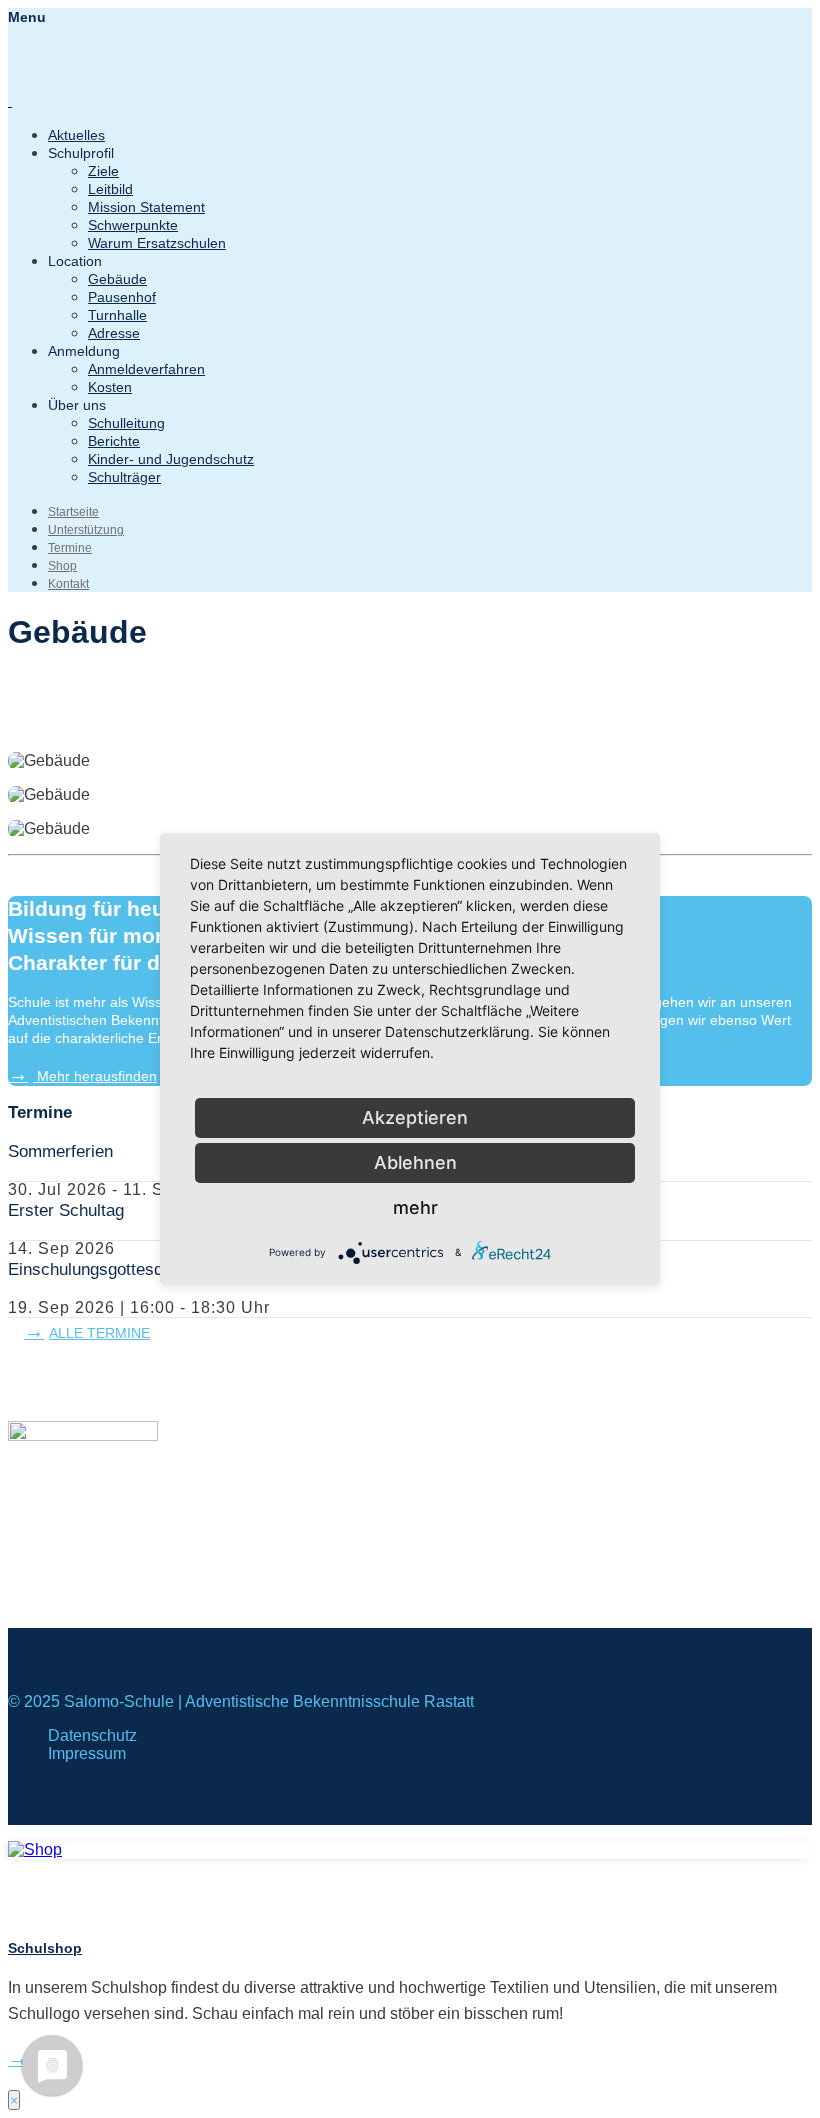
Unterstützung (86, 530)
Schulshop (45, 1948)
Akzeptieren (415, 1117)
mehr (415, 1207)
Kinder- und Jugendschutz (171, 459)
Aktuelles (76, 135)
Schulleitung (126, 423)
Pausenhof (122, 297)
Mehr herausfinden (95, 1076)
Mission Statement (146, 207)
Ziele (103, 171)
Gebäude (117, 279)
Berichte (114, 441)
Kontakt (68, 584)
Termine (70, 548)
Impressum (87, 1753)
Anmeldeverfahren (146, 369)
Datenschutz (92, 1735)
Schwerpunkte (133, 225)
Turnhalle (117, 315)
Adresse (114, 333)
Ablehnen (415, 1162)
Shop (62, 566)
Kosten (110, 387)
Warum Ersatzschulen (157, 243)
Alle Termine (99, 1333)
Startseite (73, 512)
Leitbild (110, 189)
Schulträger (124, 477)
